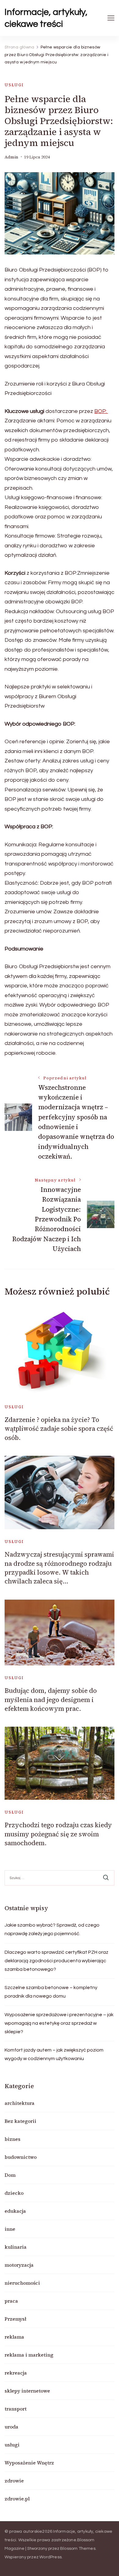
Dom (10, 2175)
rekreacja (16, 2373)
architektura (20, 2103)
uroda (11, 2427)
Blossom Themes (78, 2549)
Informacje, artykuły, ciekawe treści (46, 18)
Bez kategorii (20, 2121)
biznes (13, 2139)
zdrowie (14, 2481)
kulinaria (16, 2247)
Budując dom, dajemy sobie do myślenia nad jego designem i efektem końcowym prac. (51, 1700)
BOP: (101, 411)
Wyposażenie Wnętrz (29, 2463)
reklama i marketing (29, 2355)
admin (11, 157)
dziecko (14, 2193)
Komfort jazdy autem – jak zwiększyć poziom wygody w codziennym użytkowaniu (54, 2054)
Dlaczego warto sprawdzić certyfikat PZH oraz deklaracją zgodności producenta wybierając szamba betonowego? (56, 1961)
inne (10, 2229)
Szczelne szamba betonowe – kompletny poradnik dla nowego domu (51, 1992)
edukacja (15, 2211)
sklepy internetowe (27, 2391)
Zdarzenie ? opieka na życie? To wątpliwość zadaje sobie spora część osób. (59, 1429)
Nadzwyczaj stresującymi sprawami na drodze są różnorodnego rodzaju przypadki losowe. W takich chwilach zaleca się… (59, 1568)
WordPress (50, 2557)
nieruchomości (22, 2283)
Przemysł (15, 2319)
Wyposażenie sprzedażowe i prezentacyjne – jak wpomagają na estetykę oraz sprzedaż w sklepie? (59, 2023)
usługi (14, 85)
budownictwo (21, 2157)
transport (16, 2409)
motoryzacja (19, 2265)
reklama (14, 2337)
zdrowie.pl (17, 2499)
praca (11, 2301)
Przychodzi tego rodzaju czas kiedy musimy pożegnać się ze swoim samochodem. (58, 1834)
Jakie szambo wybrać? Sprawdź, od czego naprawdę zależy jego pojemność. (52, 1929)
